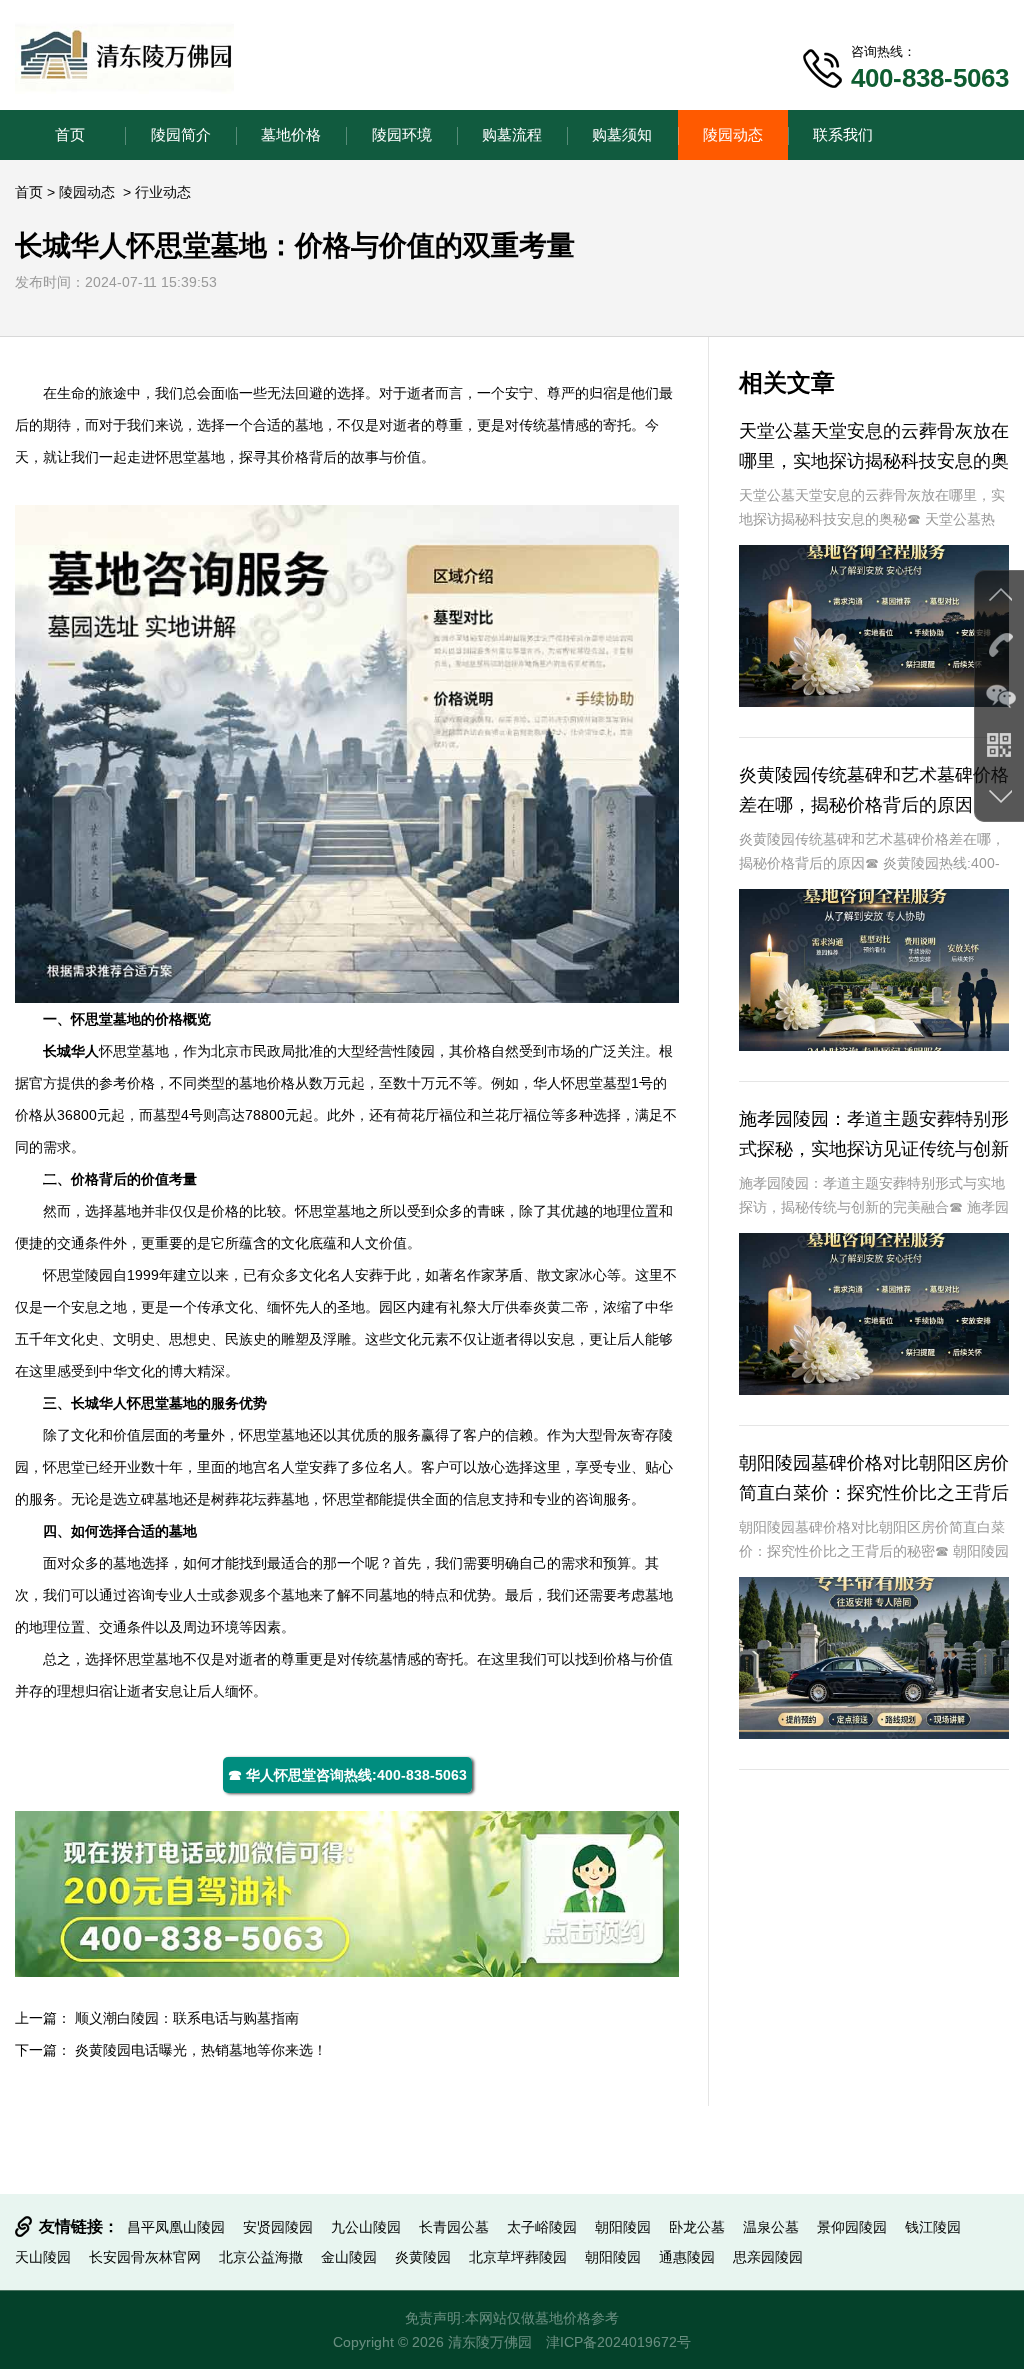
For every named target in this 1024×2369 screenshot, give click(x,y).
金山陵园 (349, 2257)
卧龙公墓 (697, 2227)
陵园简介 (181, 134)
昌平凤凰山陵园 (176, 2227)
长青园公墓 (454, 2227)
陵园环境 (402, 134)
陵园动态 (733, 134)
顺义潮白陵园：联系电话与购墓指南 (187, 2018)
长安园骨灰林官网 (145, 2257)
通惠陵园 (687, 2257)
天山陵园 (43, 2257)
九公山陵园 (366, 2227)
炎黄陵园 (423, 2257)
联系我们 (843, 134)
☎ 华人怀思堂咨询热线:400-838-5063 (347, 1775)
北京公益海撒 (261, 2257)
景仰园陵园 (852, 2227)
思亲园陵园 (768, 2257)
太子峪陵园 (542, 2227)
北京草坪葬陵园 (518, 2257)
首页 (70, 134)
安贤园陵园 (278, 2227)
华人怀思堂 (568, 1083)
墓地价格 (291, 134)
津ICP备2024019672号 (618, 2342)
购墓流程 (512, 134)
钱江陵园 (933, 2227)
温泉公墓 (771, 2227)
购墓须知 (622, 134)
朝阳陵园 (623, 2227)
